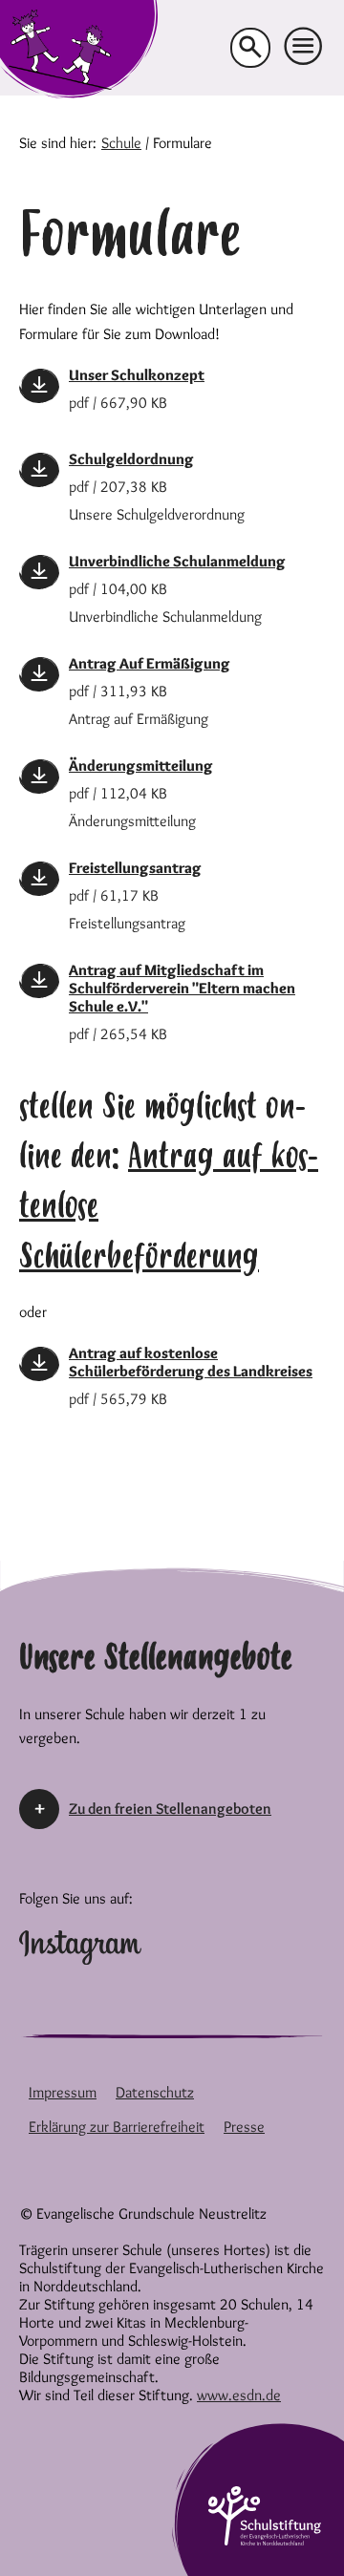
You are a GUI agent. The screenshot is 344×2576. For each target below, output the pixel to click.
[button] (304, 47)
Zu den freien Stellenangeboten (170, 1809)
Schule (121, 143)
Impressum (63, 2092)
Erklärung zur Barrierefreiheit (117, 2127)
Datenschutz (155, 2092)
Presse (244, 2127)
